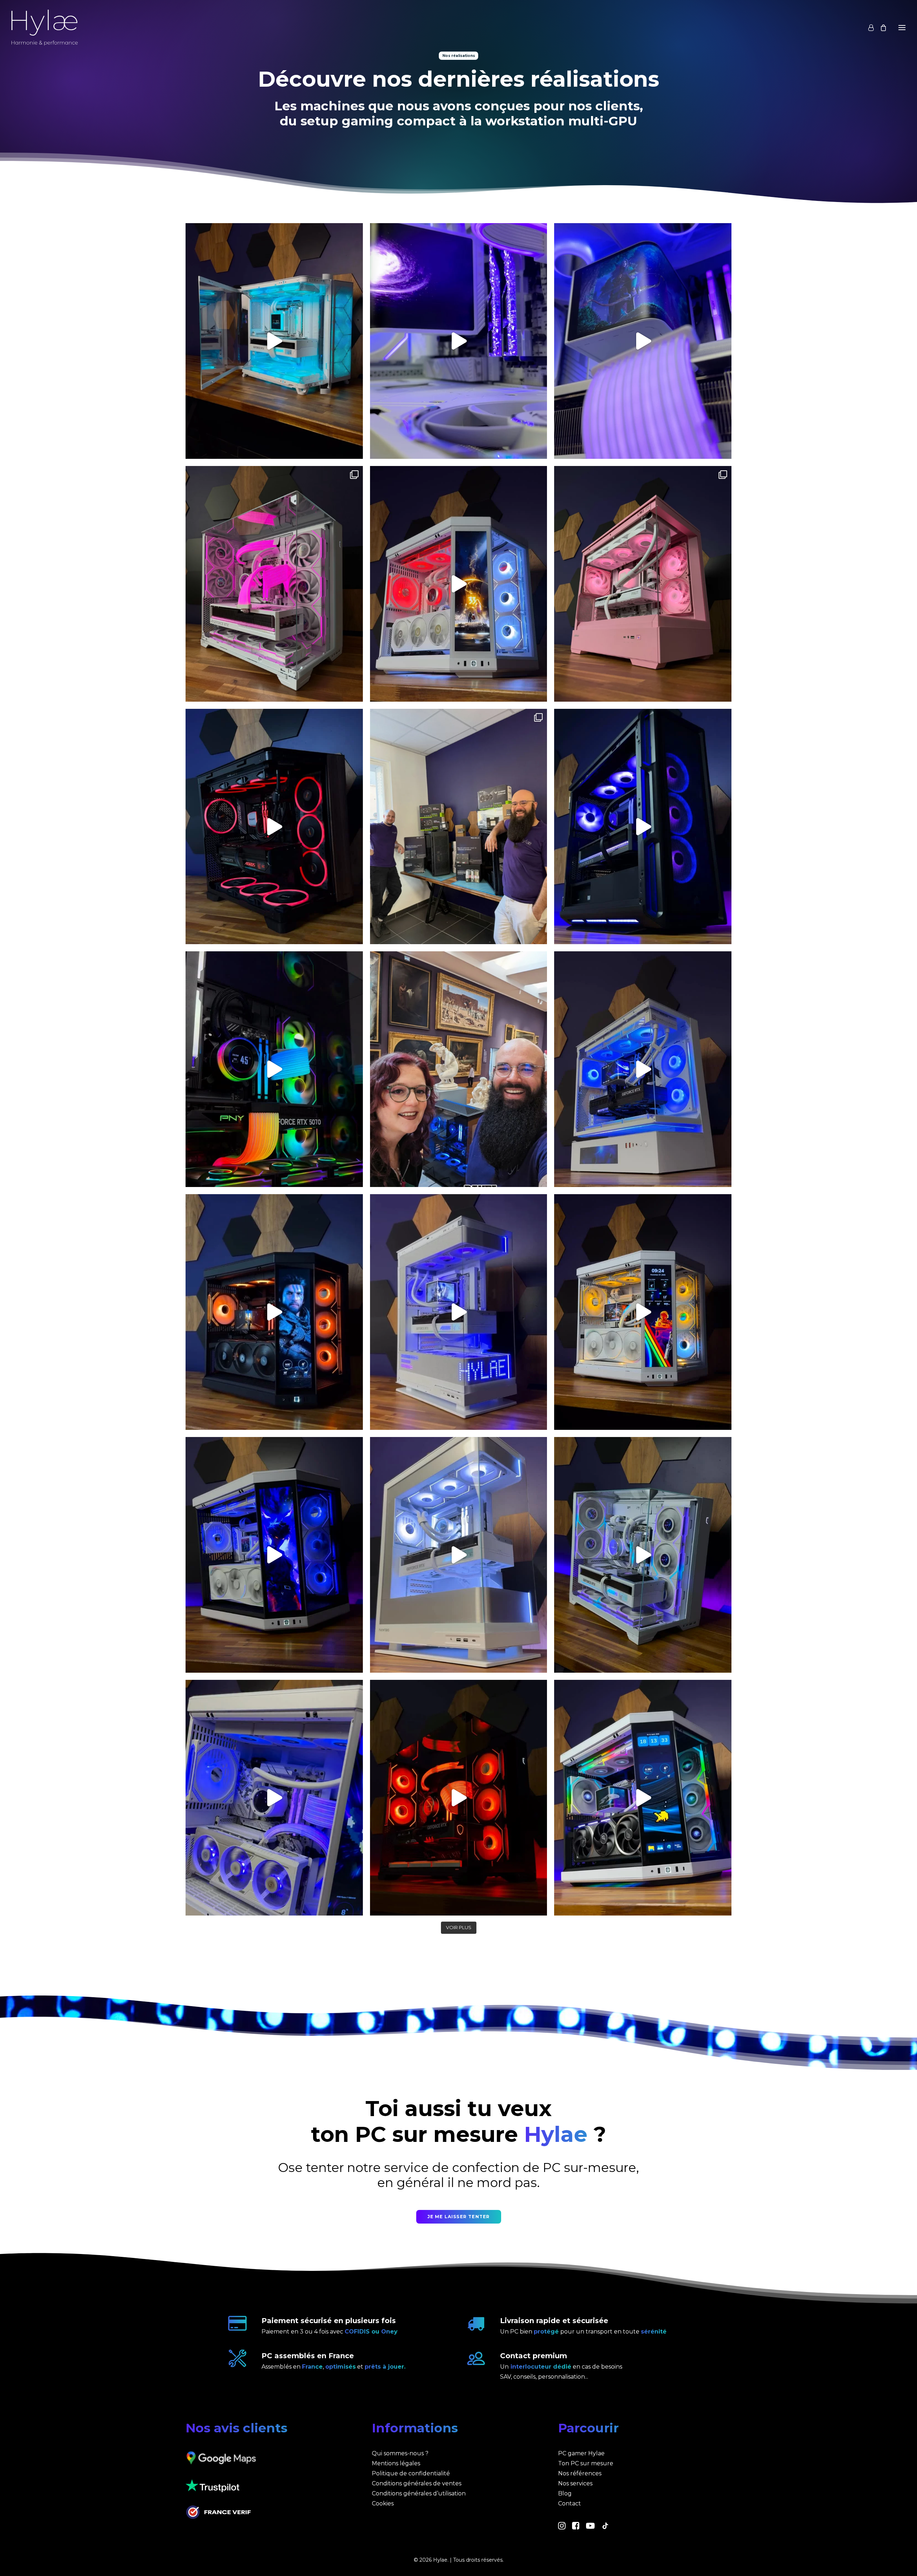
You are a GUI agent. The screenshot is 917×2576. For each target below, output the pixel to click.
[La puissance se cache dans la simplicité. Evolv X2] (459, 1555)
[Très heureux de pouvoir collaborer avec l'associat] (459, 1069)
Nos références (580, 2473)
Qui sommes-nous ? (400, 2453)
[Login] (868, 28)
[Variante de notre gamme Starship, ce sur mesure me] (459, 1312)
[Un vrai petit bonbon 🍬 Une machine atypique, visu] (643, 584)
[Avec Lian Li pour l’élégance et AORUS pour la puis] (643, 1555)
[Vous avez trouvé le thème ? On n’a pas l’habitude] (274, 584)
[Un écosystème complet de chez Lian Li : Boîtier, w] (274, 1069)
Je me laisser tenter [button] (459, 2217)
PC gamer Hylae (581, 2453)
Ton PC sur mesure (586, 2463)
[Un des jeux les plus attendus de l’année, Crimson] (274, 1312)
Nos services (575, 2483)
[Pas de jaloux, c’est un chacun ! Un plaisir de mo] (459, 827)
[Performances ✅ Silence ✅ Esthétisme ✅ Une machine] (643, 827)
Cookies (383, 2503)
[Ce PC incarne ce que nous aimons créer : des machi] (274, 1798)
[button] (562, 2527)
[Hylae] (45, 28)
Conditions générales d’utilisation (419, 2493)
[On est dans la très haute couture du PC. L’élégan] (643, 1798)
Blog (565, 2493)
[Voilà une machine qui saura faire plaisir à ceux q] (643, 1312)
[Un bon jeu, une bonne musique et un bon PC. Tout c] (459, 584)
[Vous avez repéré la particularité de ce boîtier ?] (643, 1069)
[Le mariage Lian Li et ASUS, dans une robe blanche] (459, 341)
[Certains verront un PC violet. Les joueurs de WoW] (643, 341)
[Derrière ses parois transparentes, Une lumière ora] (459, 1798)
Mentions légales (396, 2463)
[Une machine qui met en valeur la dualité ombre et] (274, 1555)
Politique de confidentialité (411, 2473)
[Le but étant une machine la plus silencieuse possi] (274, 827)
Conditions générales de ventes (417, 2483)
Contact (570, 2503)
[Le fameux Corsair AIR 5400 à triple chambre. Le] (274, 341)
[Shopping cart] (880, 28)
